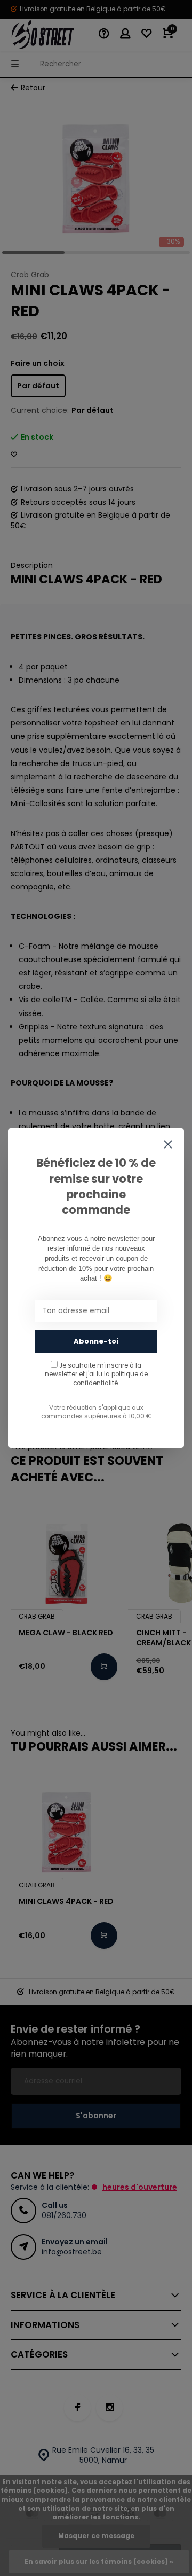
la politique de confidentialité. (110, 1378)
